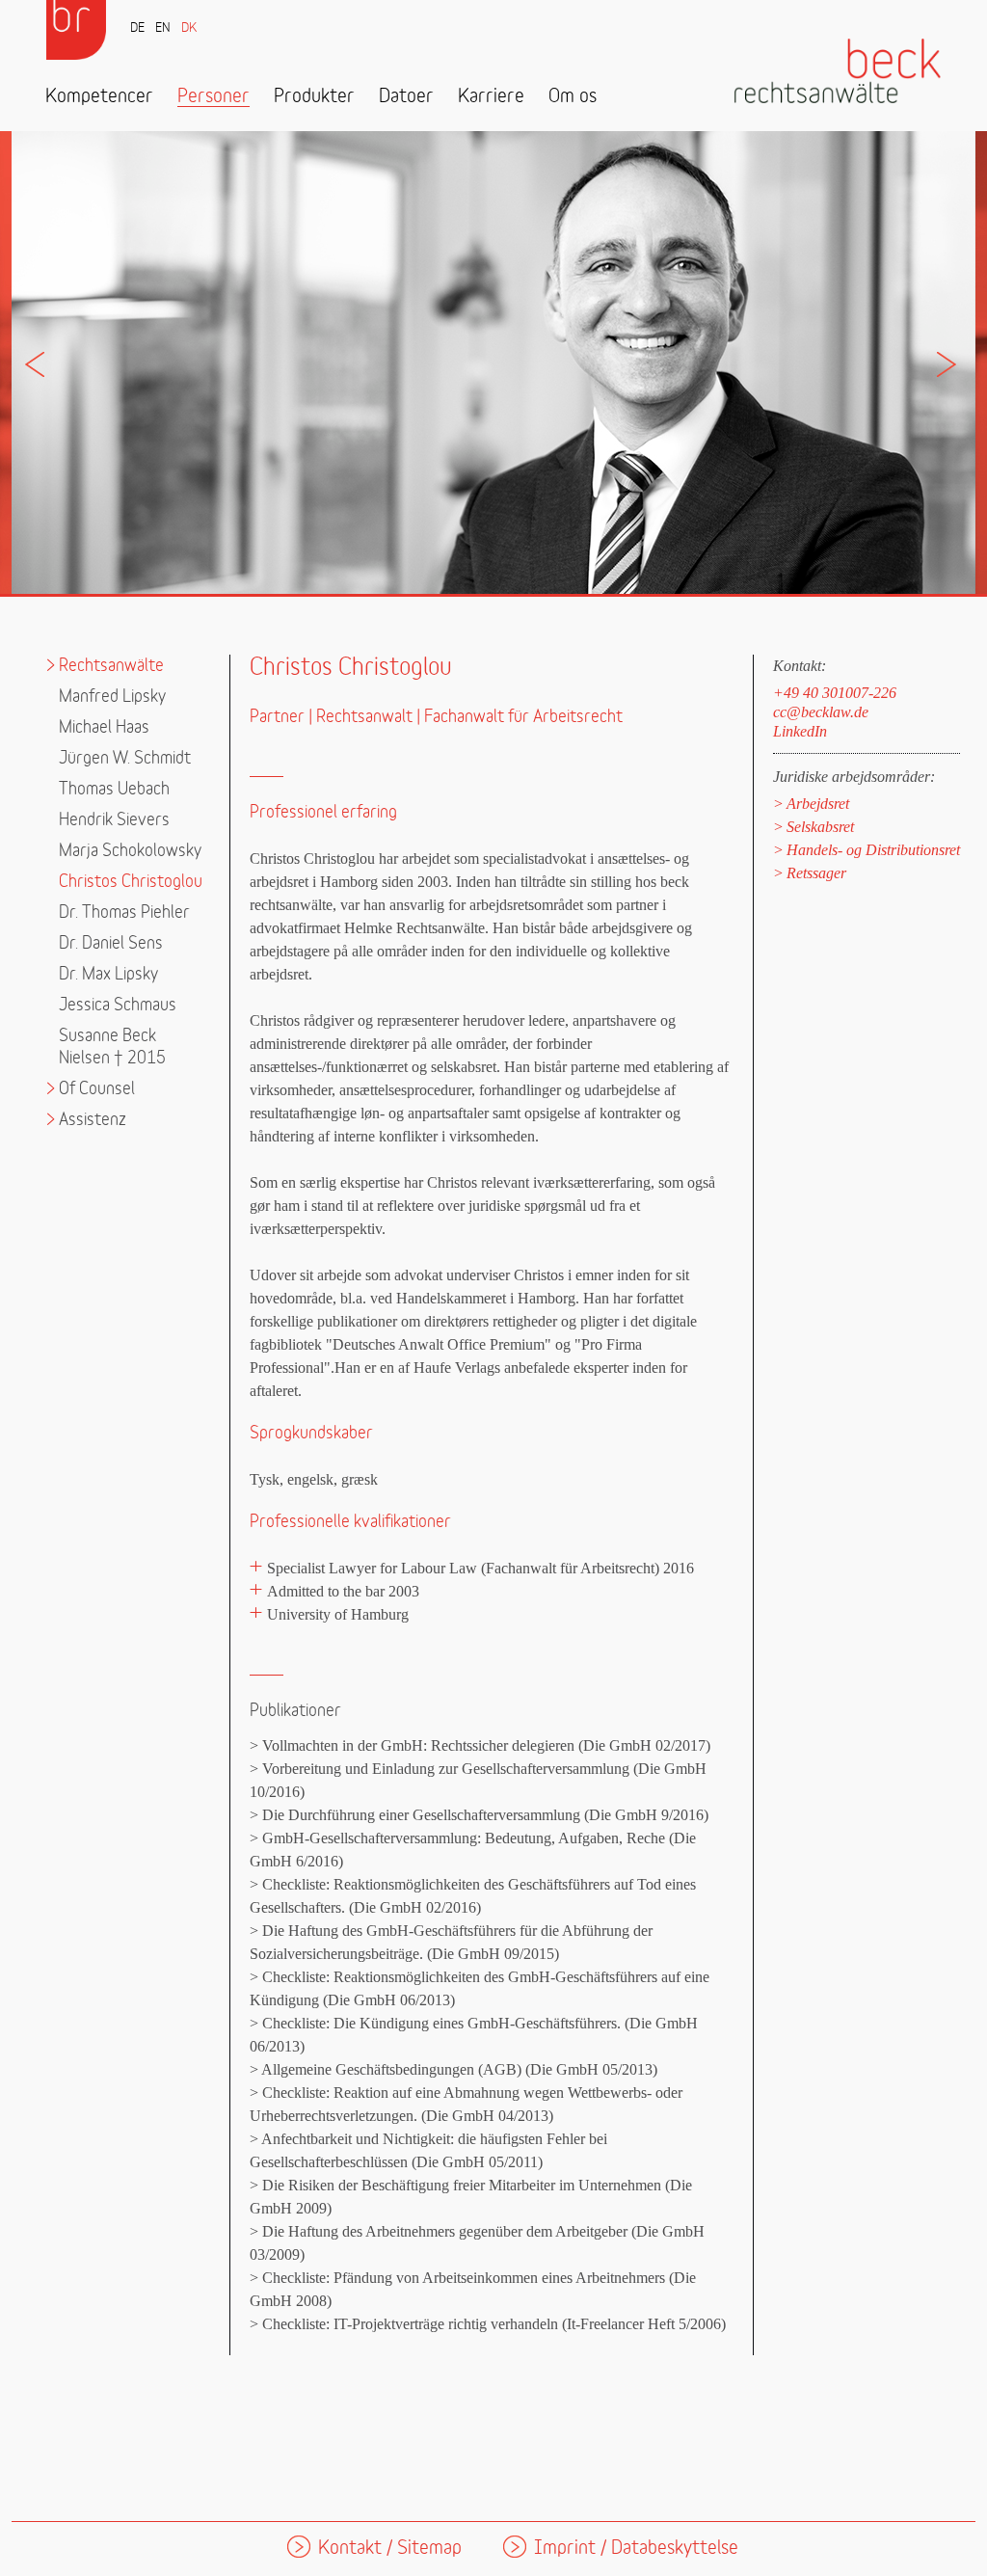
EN (163, 28)
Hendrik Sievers (114, 820)
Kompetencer (99, 97)
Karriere (491, 97)
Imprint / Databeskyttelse (636, 2549)
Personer (213, 97)
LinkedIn (800, 731)
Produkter (314, 97)
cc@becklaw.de (821, 712)
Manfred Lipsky (112, 697)
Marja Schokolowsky (130, 851)
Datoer (406, 97)
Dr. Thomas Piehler (124, 912)
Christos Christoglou (131, 882)
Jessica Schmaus (118, 1005)
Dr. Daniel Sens (111, 943)
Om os (573, 97)
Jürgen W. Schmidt (125, 758)
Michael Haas (104, 727)
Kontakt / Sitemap (390, 2549)
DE (137, 28)
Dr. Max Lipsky (108, 974)
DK (189, 28)
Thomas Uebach (114, 789)
